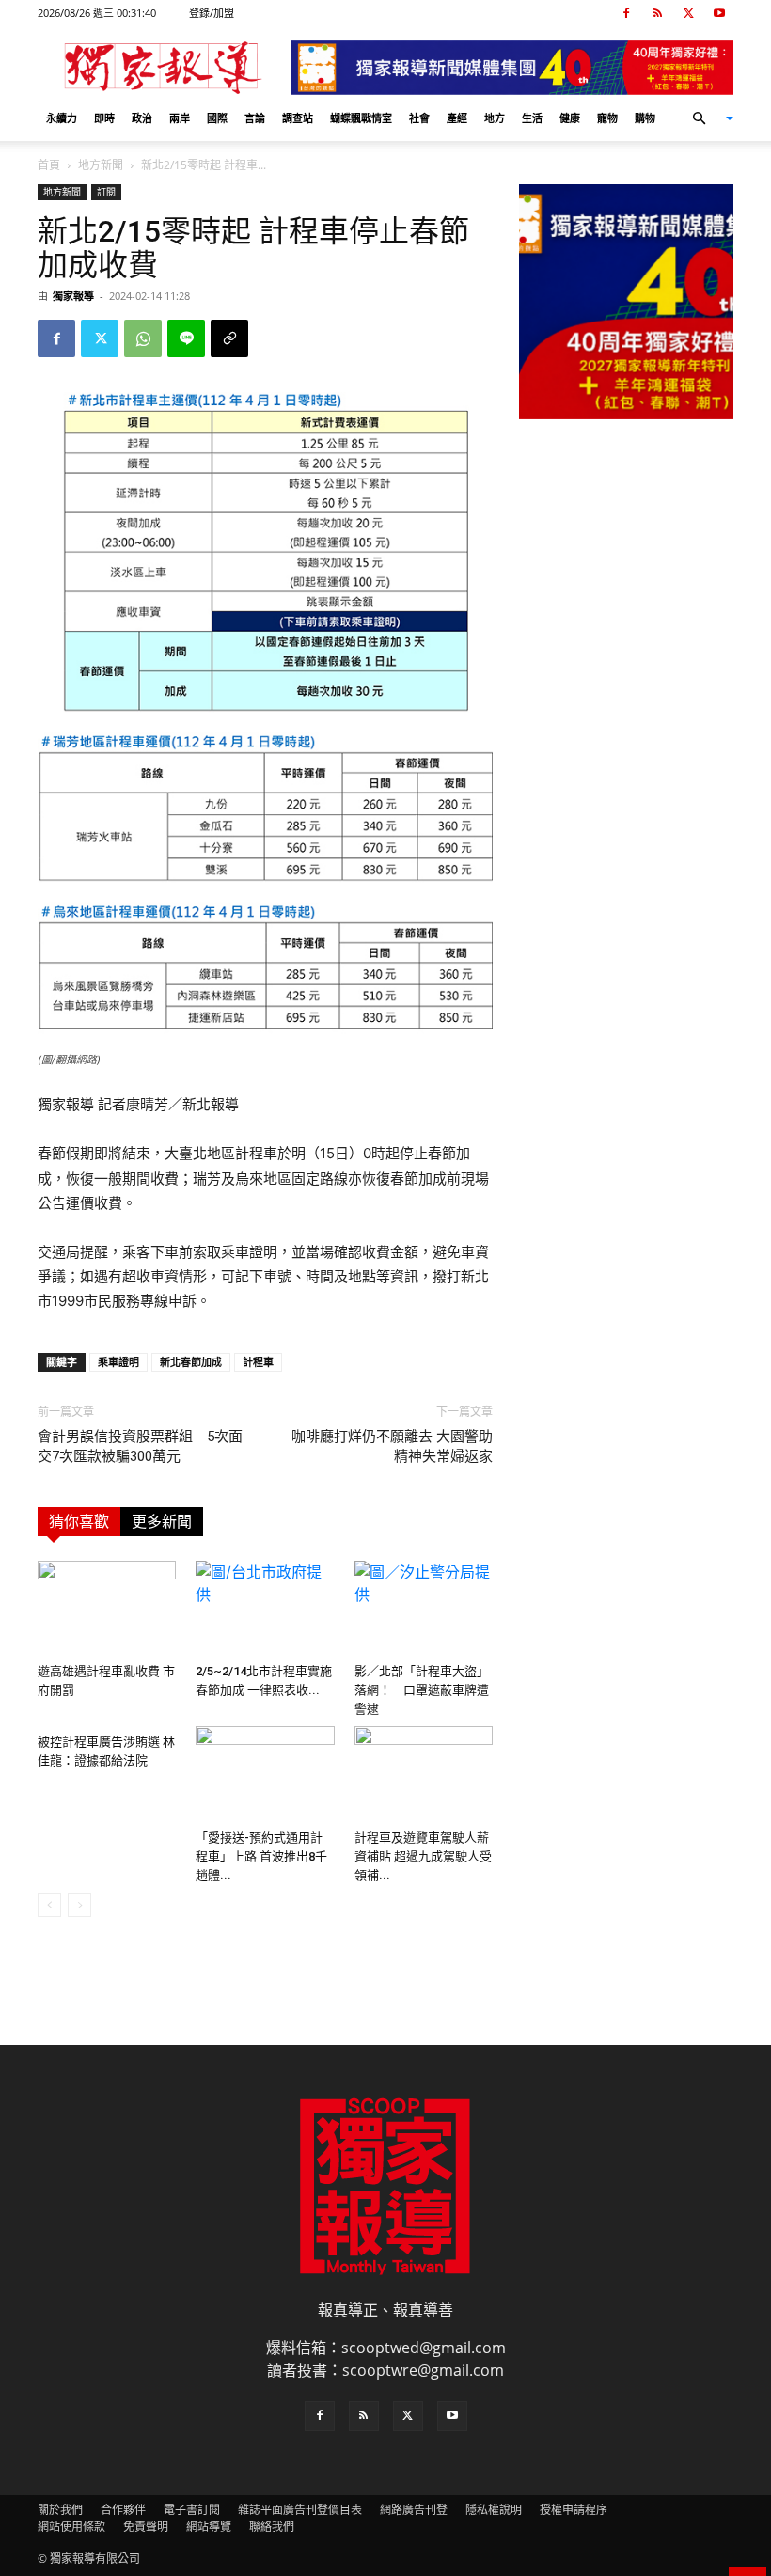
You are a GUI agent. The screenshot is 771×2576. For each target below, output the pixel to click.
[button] (705, 118)
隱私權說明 (494, 2510)
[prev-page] (49, 1905)
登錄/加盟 (212, 13)
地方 (495, 118)
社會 (419, 118)
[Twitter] (688, 13)
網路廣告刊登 (414, 2510)
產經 (457, 118)
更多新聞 (162, 1522)
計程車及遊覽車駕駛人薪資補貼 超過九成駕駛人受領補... (423, 1856)
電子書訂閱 (192, 2510)
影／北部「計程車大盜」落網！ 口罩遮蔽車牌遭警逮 (422, 1690)
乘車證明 (118, 1362)
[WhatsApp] (143, 338)
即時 (104, 118)
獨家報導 (73, 296)
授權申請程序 (574, 2510)
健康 (570, 118)
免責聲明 (146, 2527)
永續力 (62, 118)
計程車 (258, 1362)
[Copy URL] (229, 338)
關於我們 (60, 2510)
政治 (142, 118)
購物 (645, 118)
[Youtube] (719, 13)
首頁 (49, 165)
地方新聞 (101, 165)
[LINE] (186, 338)
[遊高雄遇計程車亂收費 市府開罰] (107, 1608)
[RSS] (657, 13)
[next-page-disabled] (79, 1905)
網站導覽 (209, 2527)
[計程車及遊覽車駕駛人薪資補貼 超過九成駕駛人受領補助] (424, 1774)
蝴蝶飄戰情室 (361, 118)
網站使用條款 (71, 2527)
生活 (532, 118)
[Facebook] (626, 13)
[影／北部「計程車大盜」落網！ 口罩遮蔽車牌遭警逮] (424, 1608)
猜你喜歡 (79, 1522)
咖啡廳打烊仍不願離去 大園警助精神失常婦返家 (392, 1446)
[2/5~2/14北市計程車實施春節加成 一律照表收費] (265, 1608)
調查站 (298, 118)
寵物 (607, 118)
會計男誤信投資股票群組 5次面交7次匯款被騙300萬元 (140, 1446)
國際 (217, 118)
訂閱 (106, 192)
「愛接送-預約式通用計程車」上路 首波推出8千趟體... (261, 1856)
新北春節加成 (191, 1362)
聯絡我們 (272, 2527)
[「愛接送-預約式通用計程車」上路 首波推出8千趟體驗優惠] (265, 1774)
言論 (255, 118)
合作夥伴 (123, 2510)
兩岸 (180, 118)
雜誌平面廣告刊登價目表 (300, 2510)
